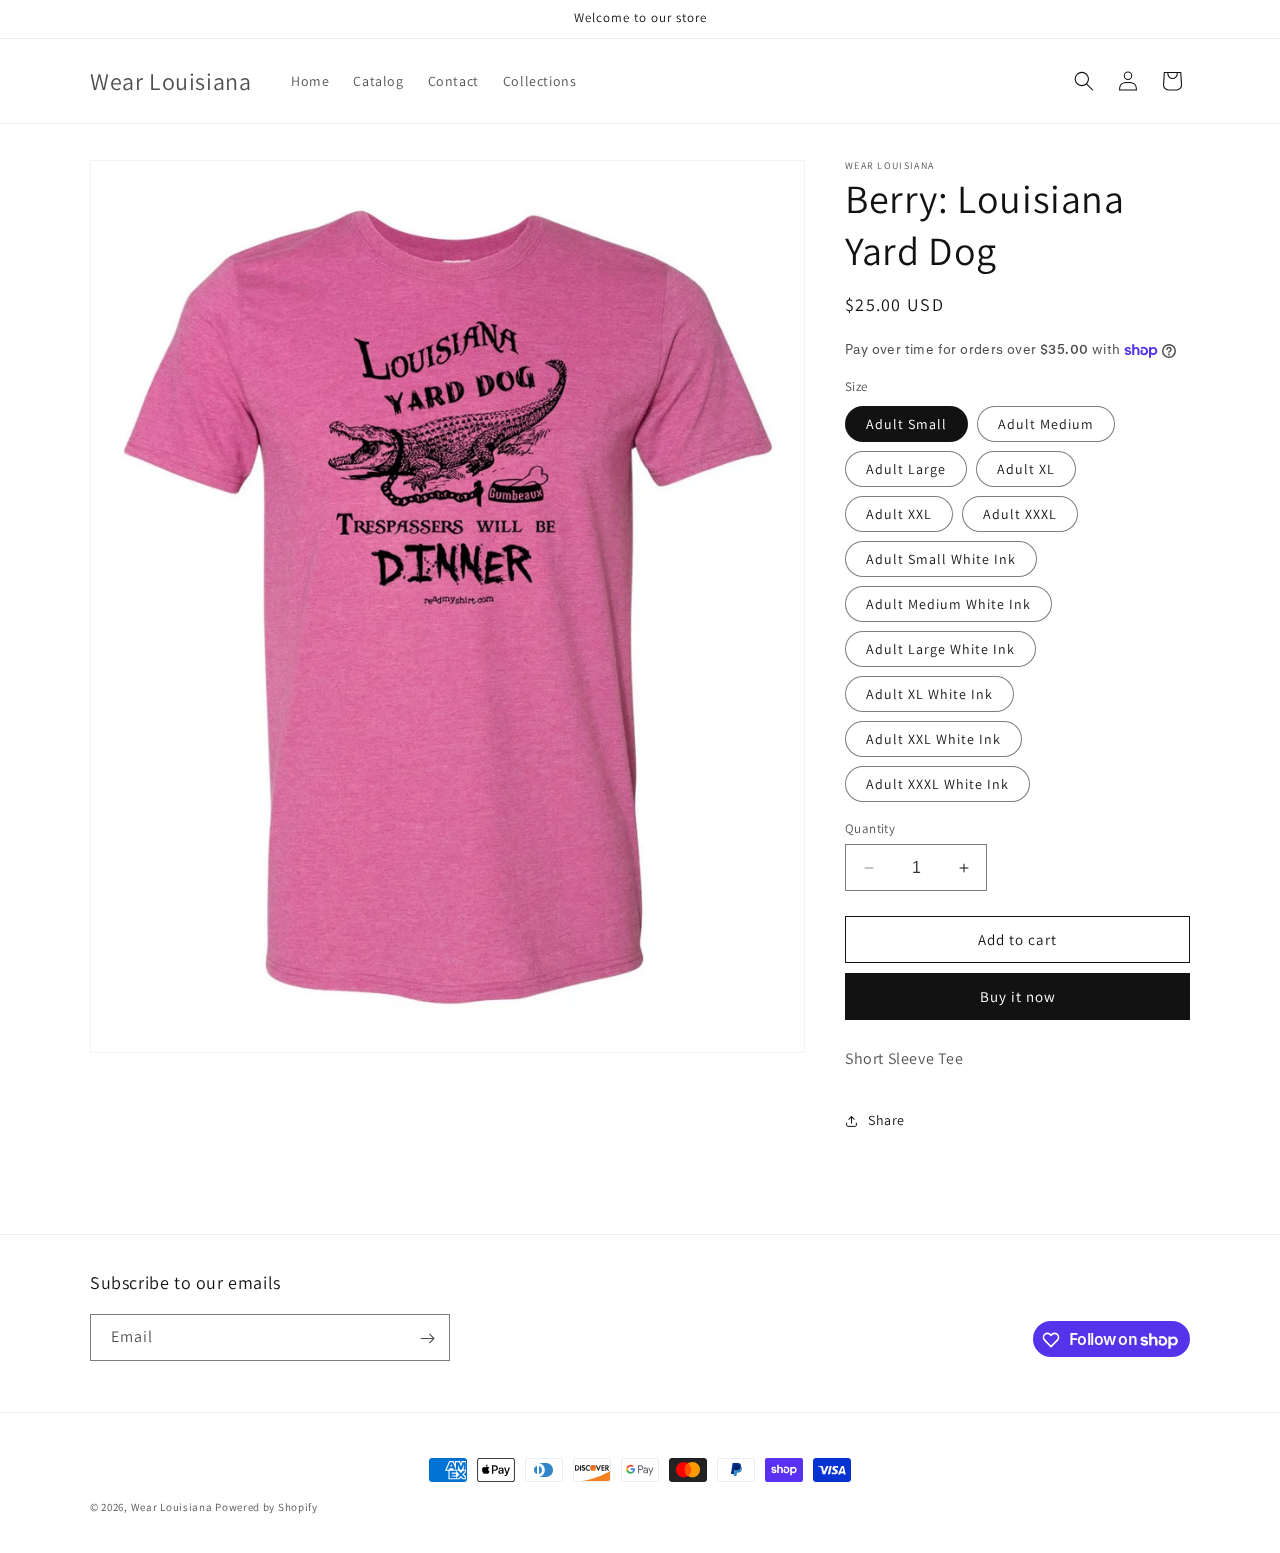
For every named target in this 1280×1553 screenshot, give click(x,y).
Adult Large (906, 469)
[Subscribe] (427, 1338)
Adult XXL (899, 514)
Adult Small (906, 424)
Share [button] (886, 1120)
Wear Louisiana (172, 1507)
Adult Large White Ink (940, 649)
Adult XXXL (1020, 514)
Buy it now (1018, 996)
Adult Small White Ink (941, 559)
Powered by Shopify (266, 1507)
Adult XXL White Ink (933, 739)
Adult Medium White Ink (948, 604)
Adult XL (1026, 469)
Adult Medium (1046, 424)
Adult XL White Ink (929, 694)
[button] (1084, 81)
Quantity (870, 828)
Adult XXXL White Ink (937, 784)
